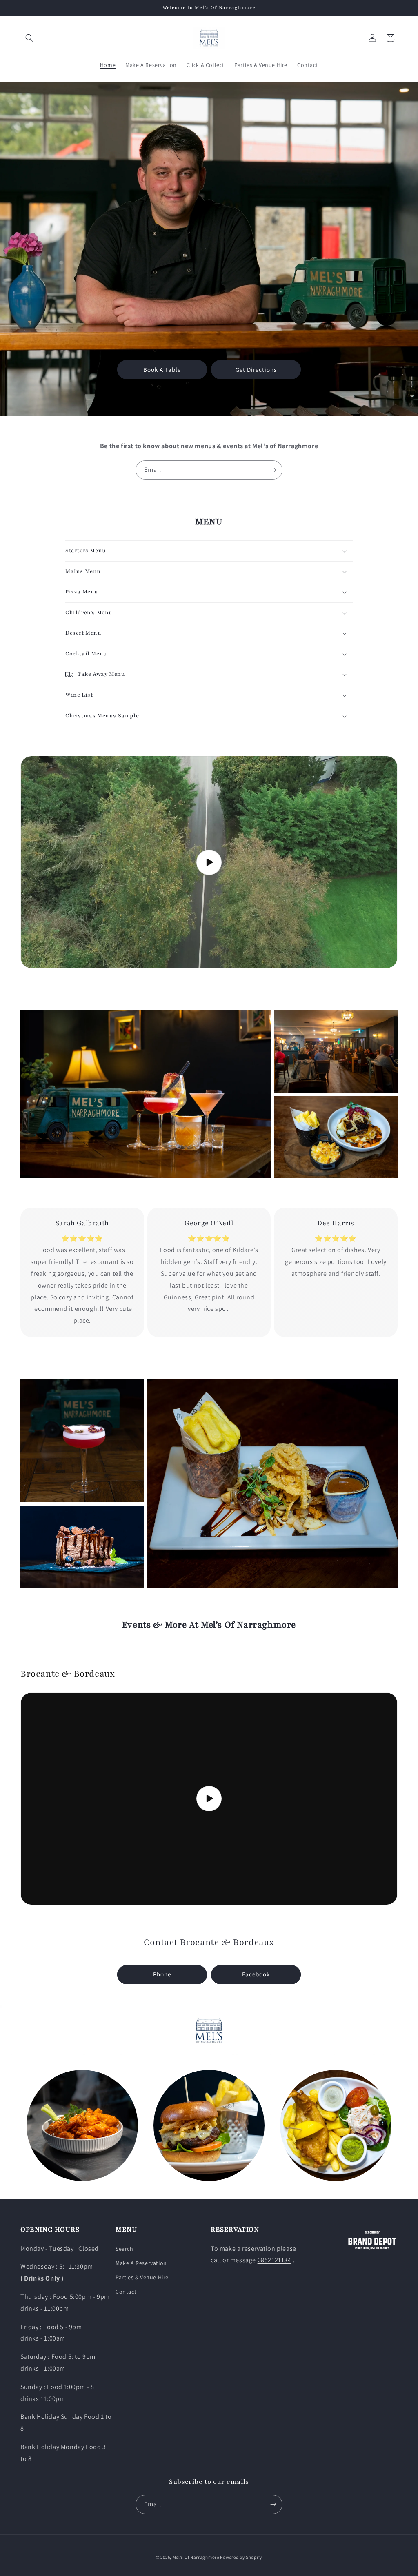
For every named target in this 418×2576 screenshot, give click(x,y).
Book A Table (162, 370)
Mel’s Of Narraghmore (196, 2557)
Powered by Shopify (241, 2557)
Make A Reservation (141, 2263)
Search (125, 2249)
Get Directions (256, 370)
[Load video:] (209, 862)
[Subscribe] (273, 470)
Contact (126, 2292)
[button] (29, 38)
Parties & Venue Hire (142, 2277)
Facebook (256, 1974)
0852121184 (275, 2260)
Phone (162, 1974)
